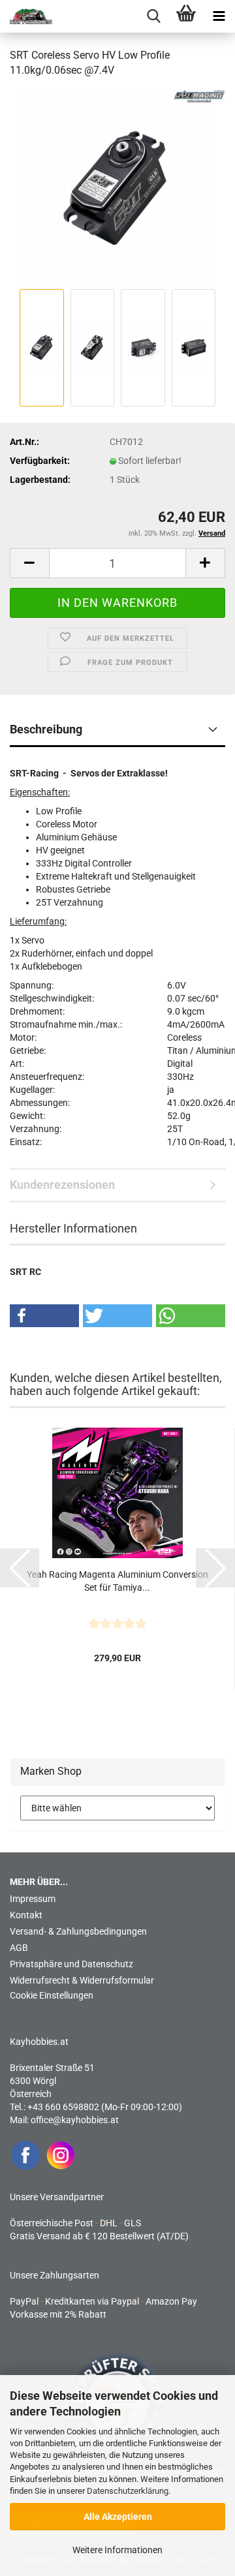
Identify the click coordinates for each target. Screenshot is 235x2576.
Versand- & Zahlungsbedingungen (78, 1931)
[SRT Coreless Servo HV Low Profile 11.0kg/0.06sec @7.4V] (117, 187)
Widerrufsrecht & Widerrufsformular (82, 1980)
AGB (19, 1948)
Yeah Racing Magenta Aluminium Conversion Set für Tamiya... (117, 1581)
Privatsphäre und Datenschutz (71, 1964)
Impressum (33, 1899)
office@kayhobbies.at (75, 2120)
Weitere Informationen (117, 2550)
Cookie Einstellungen (52, 1995)
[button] (29, 563)
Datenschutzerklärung (128, 2491)
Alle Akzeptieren (118, 2517)
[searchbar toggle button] (153, 16)
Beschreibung (46, 729)
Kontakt (26, 1915)
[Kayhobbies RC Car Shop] (26, 16)
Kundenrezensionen (62, 1185)
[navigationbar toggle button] (219, 16)
